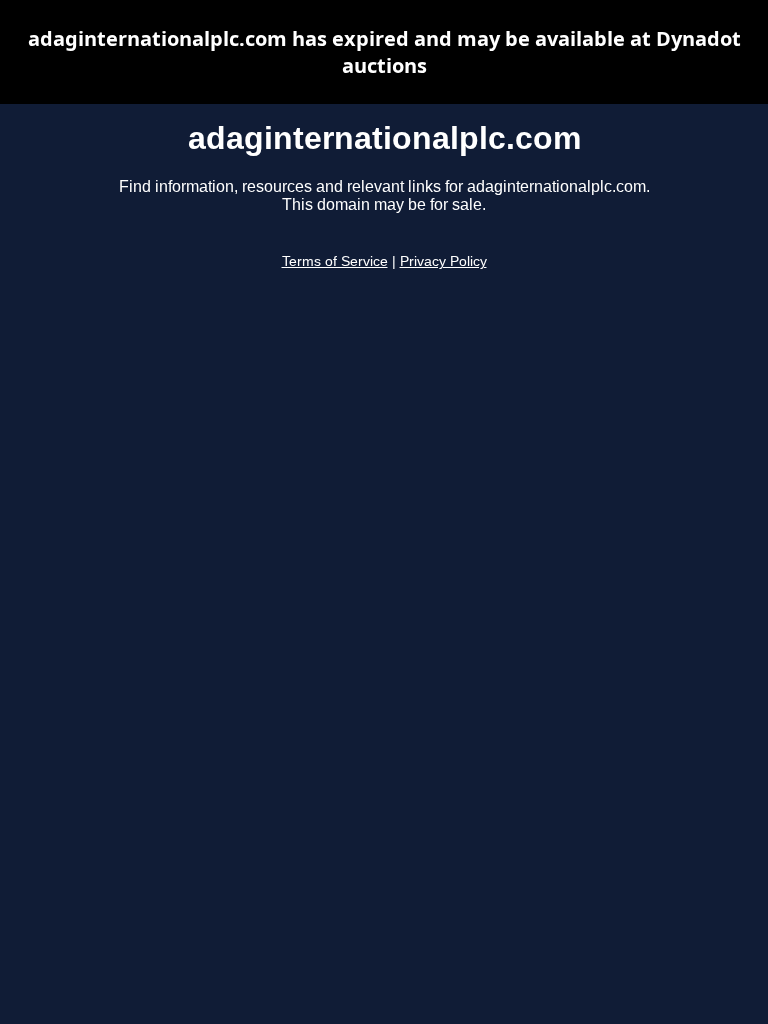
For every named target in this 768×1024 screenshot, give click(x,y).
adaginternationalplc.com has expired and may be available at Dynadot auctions (384, 52)
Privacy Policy (443, 261)
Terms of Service (335, 261)
